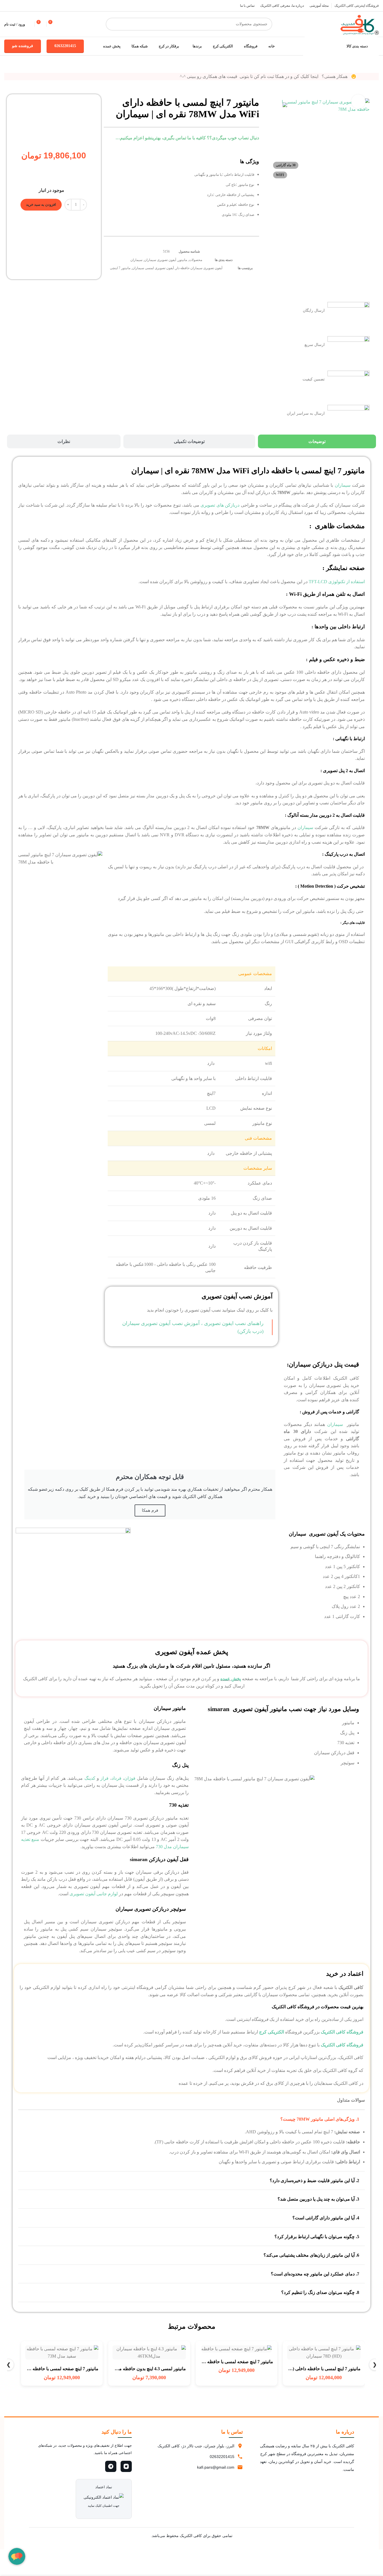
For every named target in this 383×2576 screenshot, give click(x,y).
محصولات (195, 260)
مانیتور (182, 260)
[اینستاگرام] (126, 2466)
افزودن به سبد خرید (41, 205)
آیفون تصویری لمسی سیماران (153, 268)
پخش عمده (231, 1679)
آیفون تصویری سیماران (160, 260)
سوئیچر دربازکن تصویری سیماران (151, 1909)
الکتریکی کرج (272, 2032)
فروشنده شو (23, 46)
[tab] (317, 441)
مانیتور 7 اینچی (120, 268)
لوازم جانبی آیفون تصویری (94, 1894)
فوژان (130, 1778)
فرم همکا (150, 1510)
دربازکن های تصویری (220, 505)
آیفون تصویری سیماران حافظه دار (199, 268)
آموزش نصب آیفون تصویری (237, 1296)
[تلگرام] (111, 2466)
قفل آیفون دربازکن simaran (159, 1859)
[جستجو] (112, 24)
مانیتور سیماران (170, 1708)
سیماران (136, 260)
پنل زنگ (180, 1765)
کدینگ (90, 1778)
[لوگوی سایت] (358, 24)
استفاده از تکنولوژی (337, 582)
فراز (104, 1778)
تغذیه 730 (179, 1805)
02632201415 (65, 46)
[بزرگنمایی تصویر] (358, 101)
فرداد (116, 1778)
